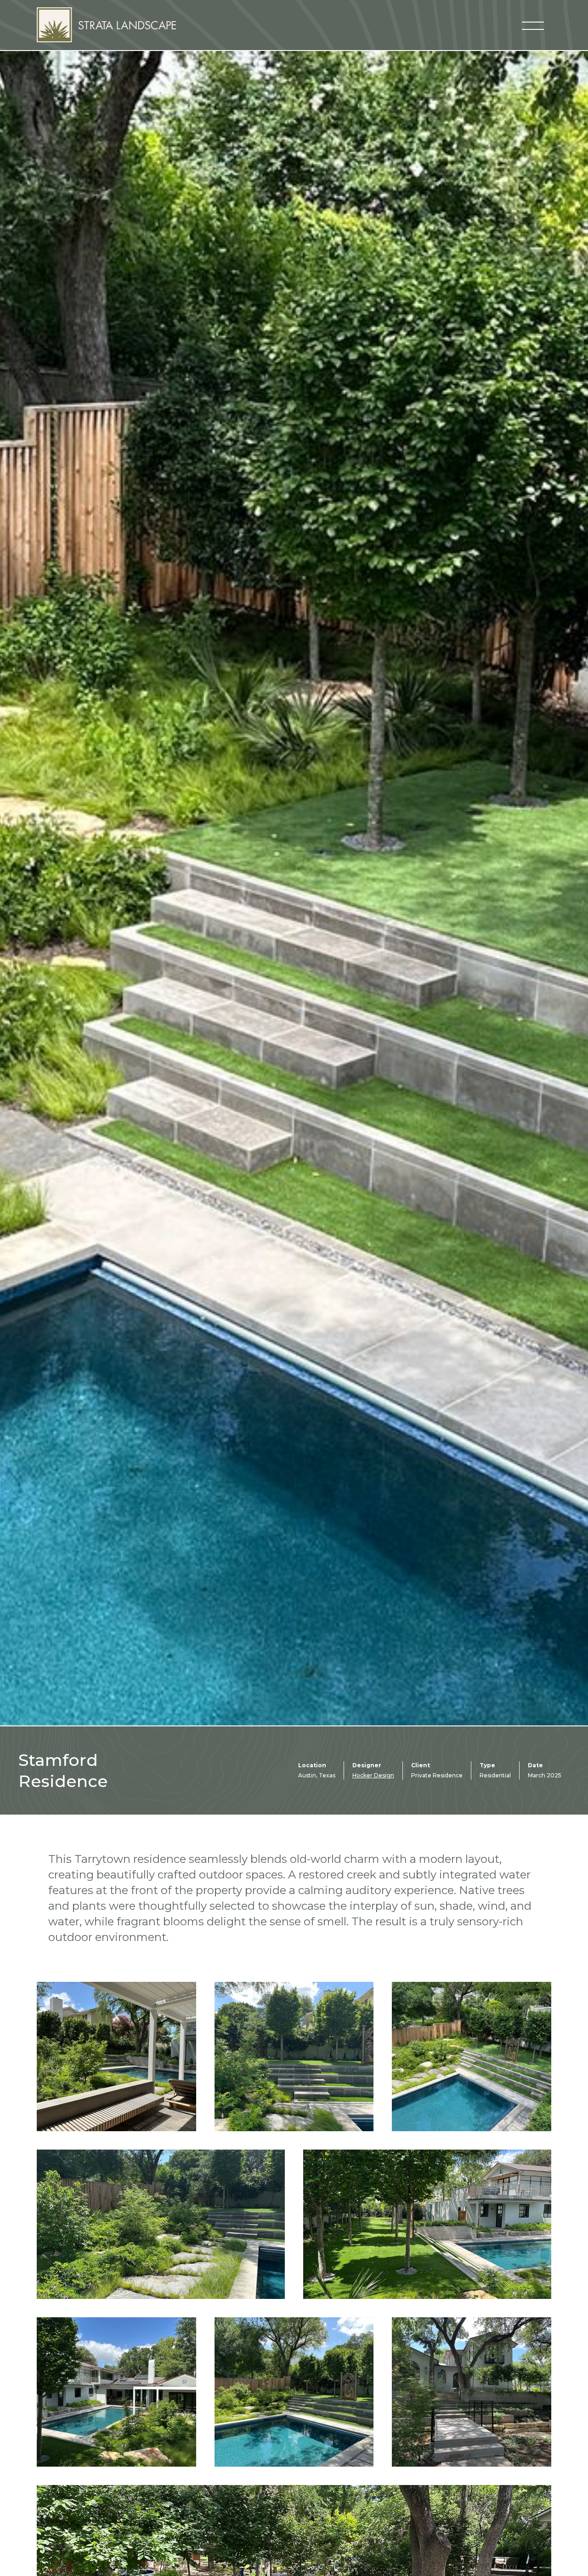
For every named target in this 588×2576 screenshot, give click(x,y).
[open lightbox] (116, 2057)
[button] (533, 25)
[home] (106, 25)
